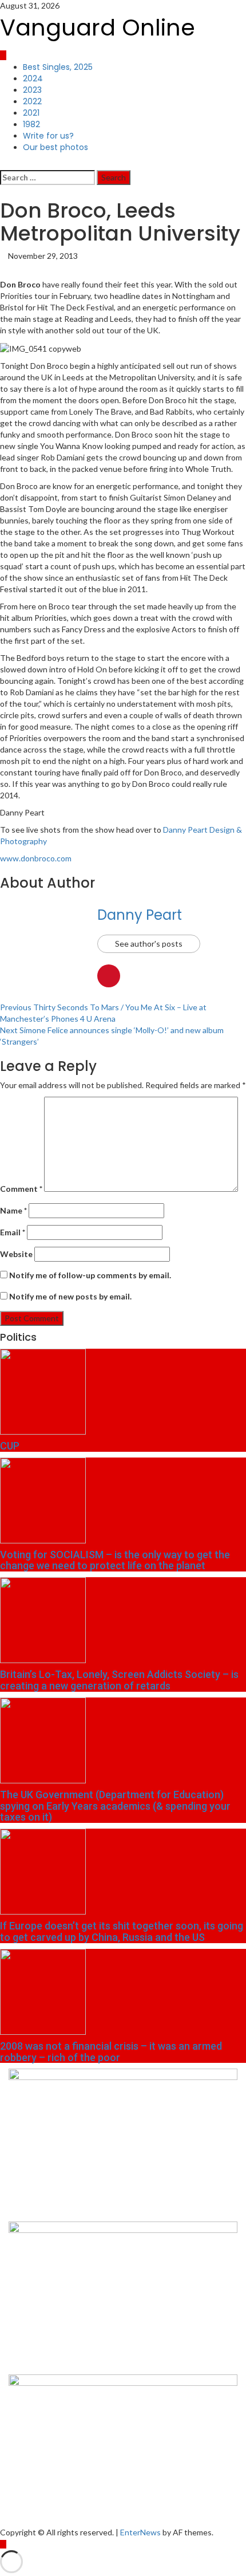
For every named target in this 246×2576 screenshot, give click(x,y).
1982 (31, 124)
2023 (32, 90)
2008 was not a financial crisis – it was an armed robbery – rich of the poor (111, 2052)
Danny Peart (140, 915)
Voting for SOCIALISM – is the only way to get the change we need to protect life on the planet (115, 1560)
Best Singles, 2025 (58, 67)
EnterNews (140, 2532)
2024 (33, 78)
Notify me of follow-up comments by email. (90, 1275)
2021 (31, 113)
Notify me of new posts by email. (70, 1296)
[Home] (3, 55)
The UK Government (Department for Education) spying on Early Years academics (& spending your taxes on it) (115, 1806)
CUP (10, 1446)
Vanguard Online (98, 27)
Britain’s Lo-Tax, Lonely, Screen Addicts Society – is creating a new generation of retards (119, 1680)
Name (13, 1210)
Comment (21, 1189)
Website (16, 1254)
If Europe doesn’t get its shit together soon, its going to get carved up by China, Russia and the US (122, 1931)
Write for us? (48, 136)
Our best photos (55, 147)
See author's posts (149, 944)
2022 (32, 101)
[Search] (3, 164)
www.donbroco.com (36, 858)
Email (13, 1232)
